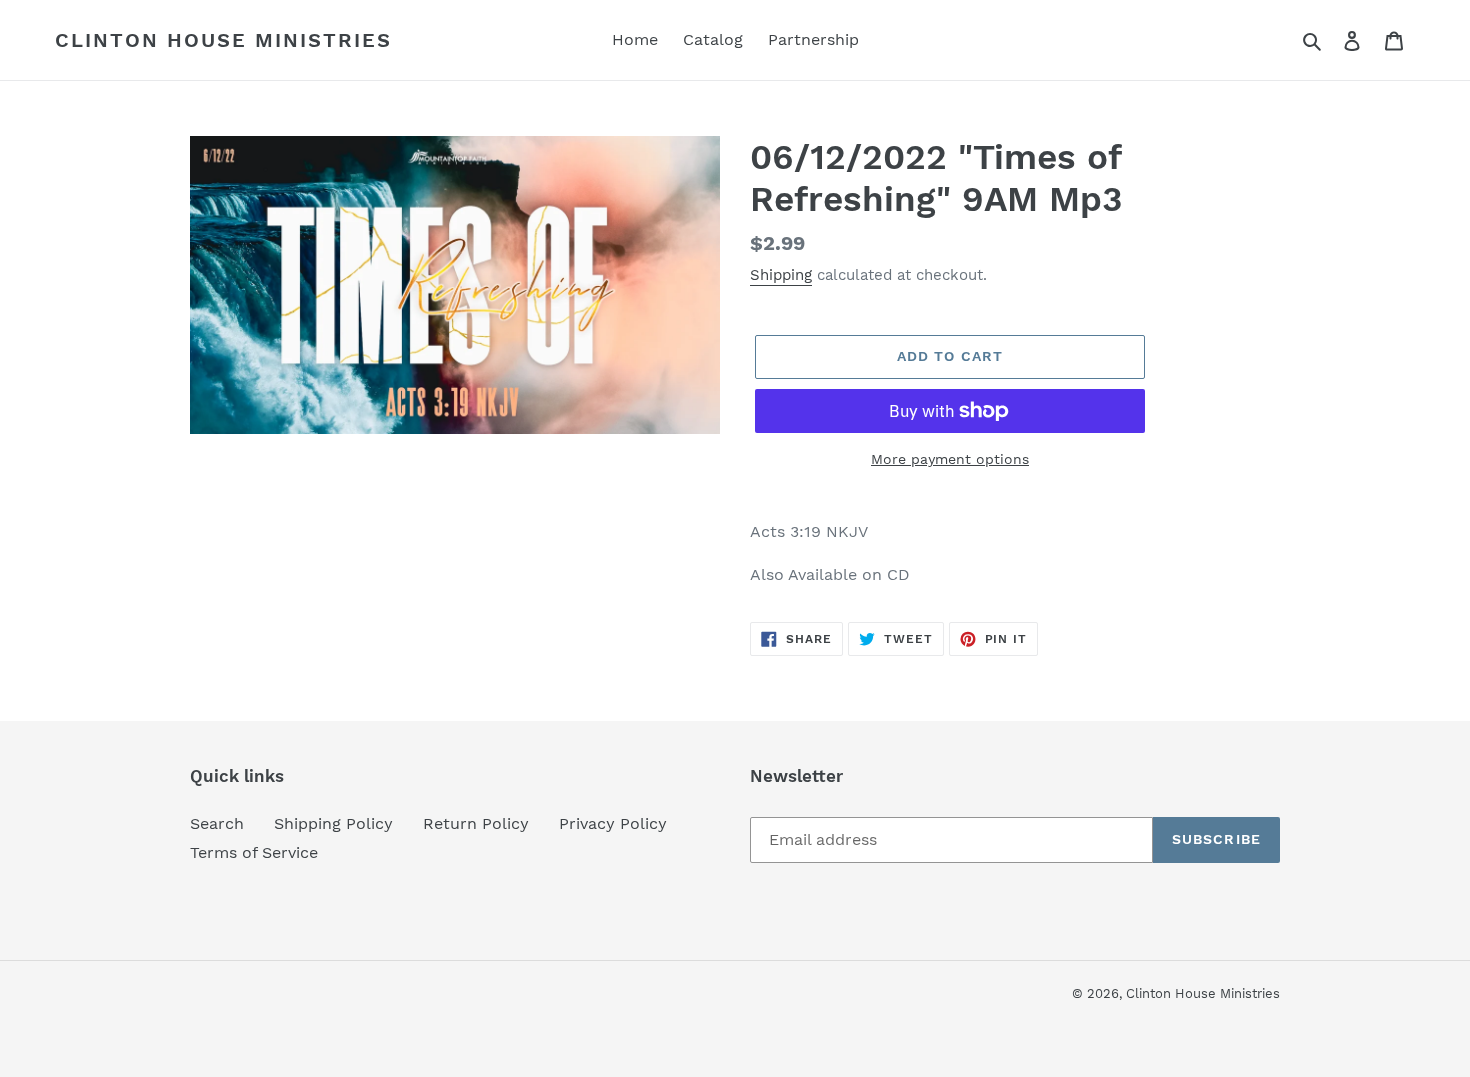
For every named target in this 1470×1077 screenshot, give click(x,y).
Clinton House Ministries (223, 40)
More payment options (950, 459)
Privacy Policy (613, 823)
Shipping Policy (333, 823)
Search (217, 823)
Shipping (781, 275)
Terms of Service (254, 852)
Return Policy (476, 823)
